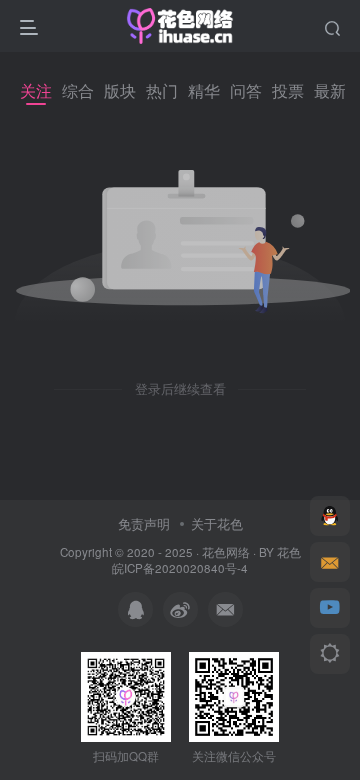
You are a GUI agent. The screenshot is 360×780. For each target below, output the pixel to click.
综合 (78, 90)
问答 (246, 90)
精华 (204, 90)
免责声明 (144, 523)
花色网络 (226, 552)
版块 (120, 90)
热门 (162, 90)
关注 (36, 90)
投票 (288, 90)
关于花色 (217, 523)
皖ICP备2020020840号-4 (180, 568)
